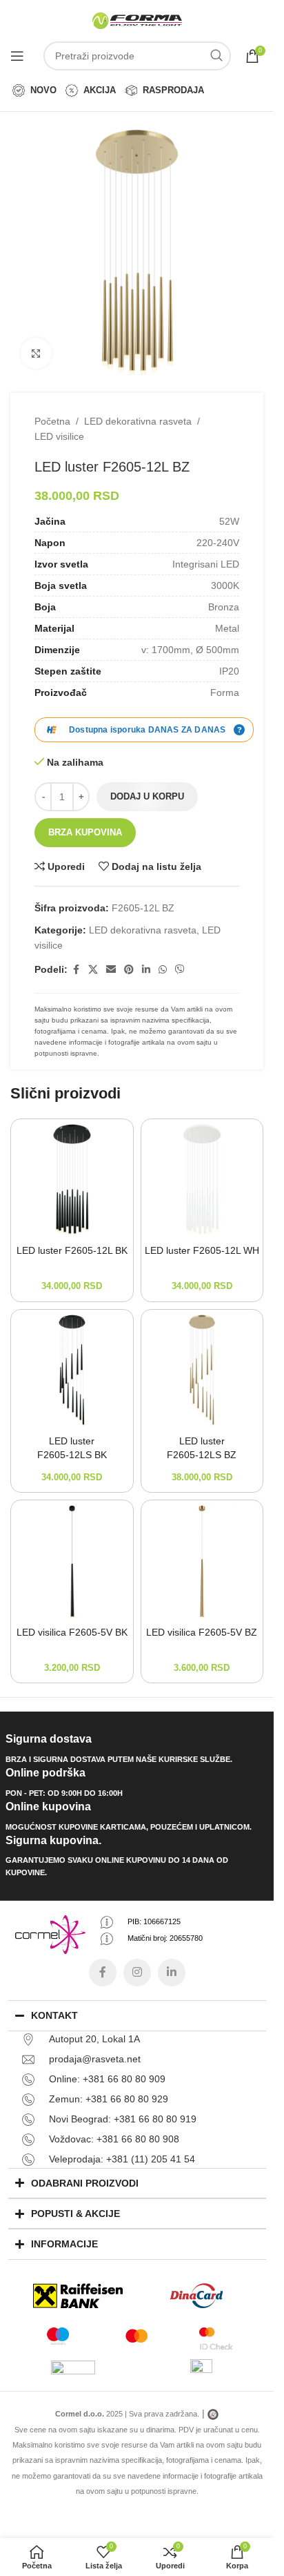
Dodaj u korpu (147, 796)
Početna (52, 421)
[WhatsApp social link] (163, 970)
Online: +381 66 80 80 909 (107, 2079)
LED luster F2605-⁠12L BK (72, 1250)
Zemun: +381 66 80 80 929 (109, 2099)
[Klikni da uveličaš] (36, 353)
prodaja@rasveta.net (95, 2059)
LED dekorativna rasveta (138, 421)
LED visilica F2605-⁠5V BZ (202, 1632)
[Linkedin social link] (146, 970)
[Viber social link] (180, 970)
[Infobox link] (137, 1749)
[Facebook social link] (76, 970)
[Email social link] (111, 970)
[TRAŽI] (216, 56)
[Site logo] (137, 20)
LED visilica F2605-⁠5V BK (72, 1632)
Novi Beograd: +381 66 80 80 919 (123, 2119)
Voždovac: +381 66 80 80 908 (114, 2139)
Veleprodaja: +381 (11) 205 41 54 (122, 2159)
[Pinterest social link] (129, 970)
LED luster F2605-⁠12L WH (202, 1250)
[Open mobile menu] (17, 56)
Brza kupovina (85, 832)
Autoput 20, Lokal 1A (94, 2039)
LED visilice (59, 436)
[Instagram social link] (137, 1973)
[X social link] (93, 970)
